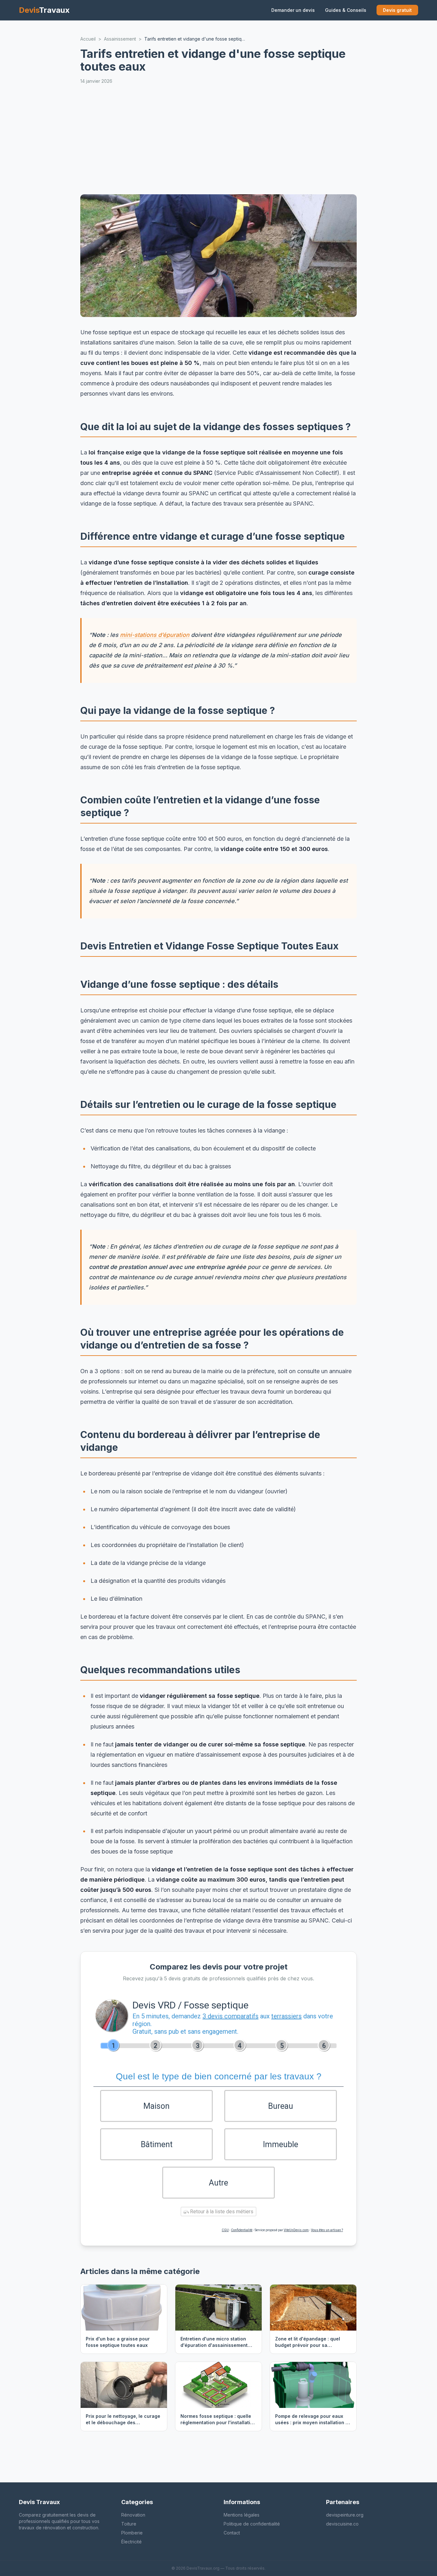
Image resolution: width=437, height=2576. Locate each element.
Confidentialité (242, 2230)
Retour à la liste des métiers (221, 2212)
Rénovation (133, 2515)
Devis (44, 10)
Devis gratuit (397, 10)
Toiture (129, 2524)
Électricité (131, 2542)
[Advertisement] (219, 139)
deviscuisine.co (342, 2524)
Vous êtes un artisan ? (327, 2230)
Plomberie (132, 2533)
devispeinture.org (345, 2515)
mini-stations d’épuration (155, 635)
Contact (232, 2533)
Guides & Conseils (346, 10)
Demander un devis (293, 10)
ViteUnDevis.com (296, 2230)
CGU (225, 2230)
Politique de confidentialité (252, 2524)
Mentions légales (242, 2515)
